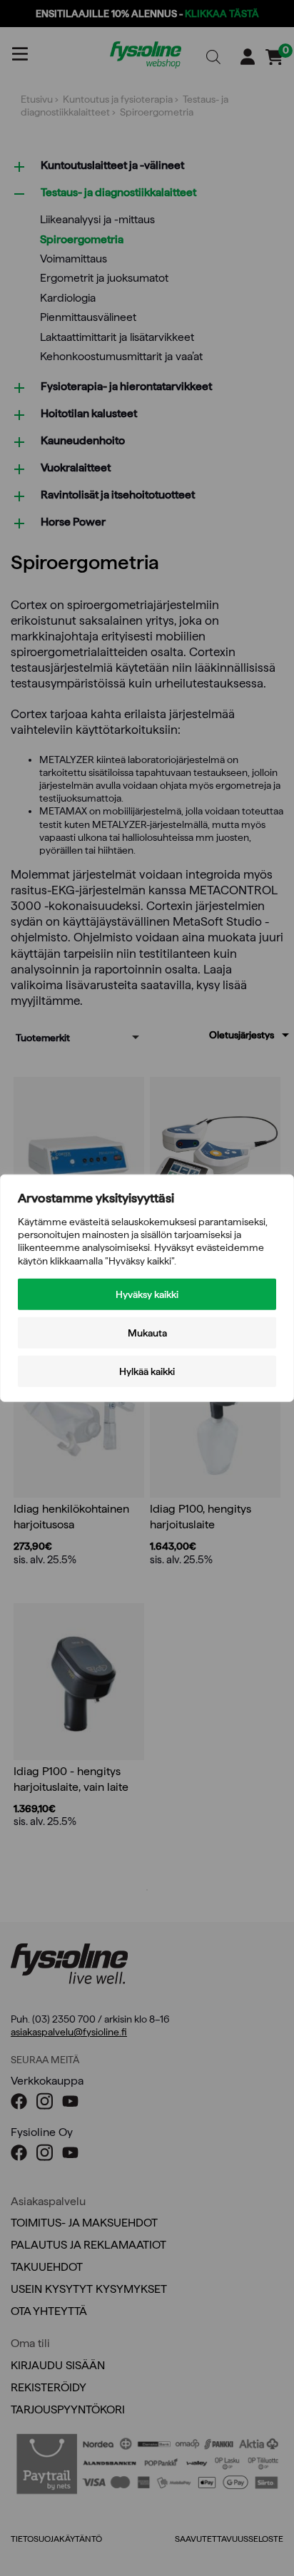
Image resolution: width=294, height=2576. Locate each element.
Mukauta (147, 1332)
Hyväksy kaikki (147, 1294)
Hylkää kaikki (147, 1371)
